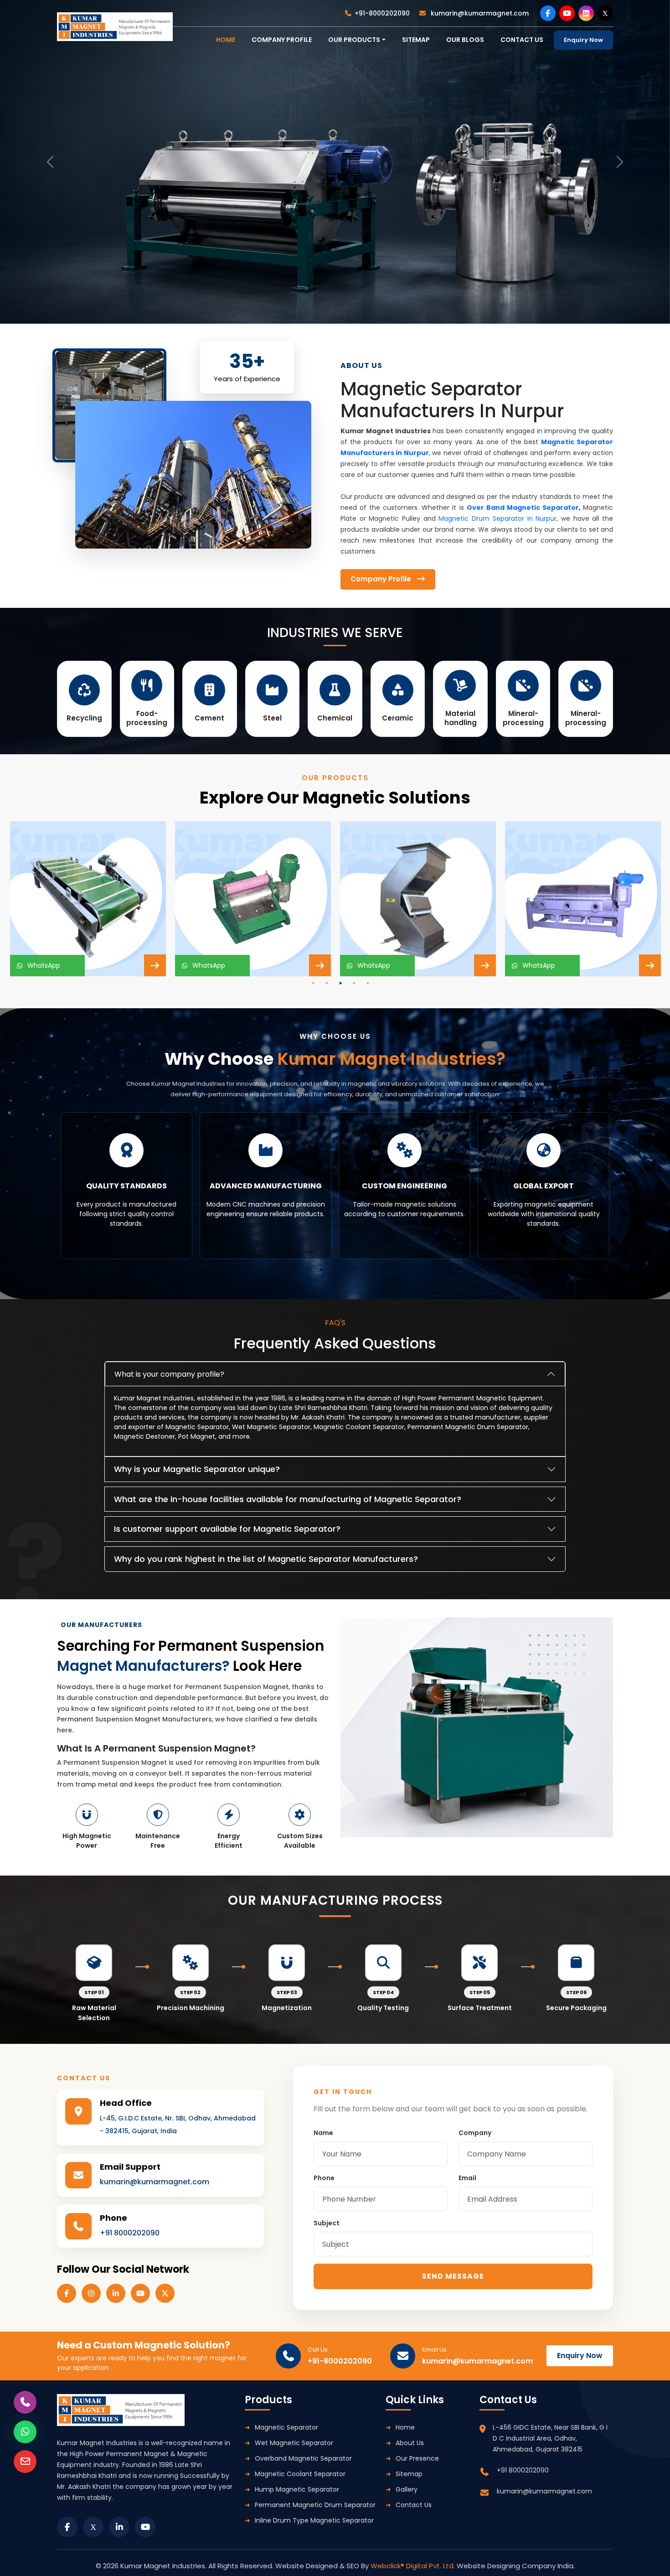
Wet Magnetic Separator (294, 2443)
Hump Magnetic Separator (297, 2489)
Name (323, 2133)
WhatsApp (42, 965)
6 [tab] (362, 1270)
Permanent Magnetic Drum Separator (315, 2505)
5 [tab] (368, 983)
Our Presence (417, 2458)
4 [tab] (354, 983)
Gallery (407, 2489)
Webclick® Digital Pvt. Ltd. (414, 2566)
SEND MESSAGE (453, 2276)
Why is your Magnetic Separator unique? (197, 1469)
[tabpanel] (88, 899)
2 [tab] (327, 983)
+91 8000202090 (130, 2233)
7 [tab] (376, 1270)
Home (405, 2427)
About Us (410, 2443)
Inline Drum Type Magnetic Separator (314, 2520)
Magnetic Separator (286, 2427)
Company (475, 2133)
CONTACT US (522, 40)
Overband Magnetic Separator (303, 2458)
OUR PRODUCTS (354, 40)
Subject (327, 2223)
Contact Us (414, 2505)
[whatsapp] (25, 2432)
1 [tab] (313, 983)
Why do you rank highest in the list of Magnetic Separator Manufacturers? (266, 1559)
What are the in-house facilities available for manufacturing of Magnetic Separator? (288, 1499)
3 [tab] (340, 983)
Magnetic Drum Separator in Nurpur (497, 518)
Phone (324, 2178)
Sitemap (416, 40)
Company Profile (282, 40)
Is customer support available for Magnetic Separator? (227, 1529)
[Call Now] (25, 2402)
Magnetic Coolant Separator (300, 2474)
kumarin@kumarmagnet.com (479, 13)
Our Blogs (465, 40)
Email (467, 2178)
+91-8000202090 (382, 13)
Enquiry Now (583, 40)
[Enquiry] (25, 2462)
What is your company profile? (169, 1374)
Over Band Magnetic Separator (523, 508)
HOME (226, 40)
